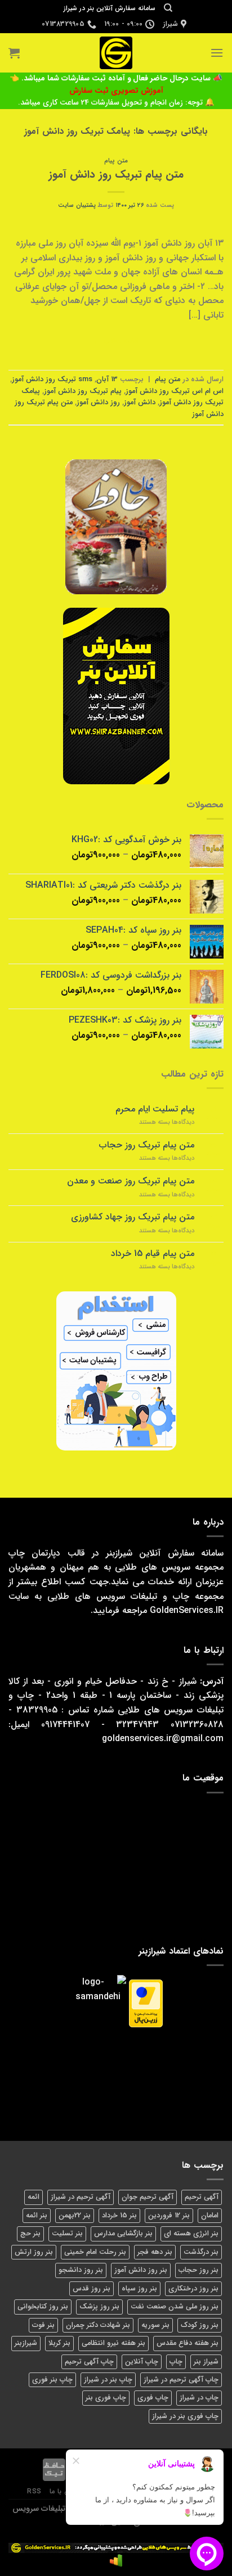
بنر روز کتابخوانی (43, 2307)
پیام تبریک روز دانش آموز (83, 391)
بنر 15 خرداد (119, 2216)
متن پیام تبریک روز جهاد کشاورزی (133, 1217)
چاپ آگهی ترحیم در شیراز (181, 2380)
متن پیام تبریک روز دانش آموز (116, 175)
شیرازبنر (26, 2343)
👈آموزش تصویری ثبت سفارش (86, 85)
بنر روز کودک (200, 2325)
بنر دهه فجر (155, 2252)
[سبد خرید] (14, 53)
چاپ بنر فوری (52, 2380)
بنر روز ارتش (34, 2252)
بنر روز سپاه (139, 2289)
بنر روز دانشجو (81, 2270)
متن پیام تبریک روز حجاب (147, 1145)
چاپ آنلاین (142, 2362)
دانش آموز (140, 403)
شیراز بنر (206, 2362)
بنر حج (30, 2234)
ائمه (34, 2197)
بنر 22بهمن (75, 2216)
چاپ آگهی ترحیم (89, 2362)
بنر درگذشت (201, 2252)
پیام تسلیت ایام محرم (155, 1109)
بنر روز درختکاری (193, 2289)
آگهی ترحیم (202, 2197)
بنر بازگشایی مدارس (123, 2234)
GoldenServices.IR (187, 1610)
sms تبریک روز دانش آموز (52, 379)
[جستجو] (168, 8)
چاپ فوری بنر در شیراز (185, 2416)
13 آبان (107, 379)
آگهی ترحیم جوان (148, 2197)
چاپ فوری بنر (106, 2398)
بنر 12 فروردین (169, 2216)
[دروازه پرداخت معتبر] (146, 2003)
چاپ (176, 2362)
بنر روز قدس (92, 2289)
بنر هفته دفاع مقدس (188, 2343)
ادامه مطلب (116, 341)
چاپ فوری (153, 2398)
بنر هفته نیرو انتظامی (113, 2343)
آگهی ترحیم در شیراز (81, 2197)
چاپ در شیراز (199, 2398)
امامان (210, 2216)
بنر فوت (43, 2325)
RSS (34, 2491)
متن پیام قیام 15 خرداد (153, 1253)
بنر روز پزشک (99, 2307)
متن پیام (116, 161)
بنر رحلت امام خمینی (95, 2252)
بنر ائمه (37, 2216)
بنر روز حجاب (198, 2270)
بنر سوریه (155, 2325)
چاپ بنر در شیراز (108, 2380)
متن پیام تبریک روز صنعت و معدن (131, 1181)
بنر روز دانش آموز (141, 2270)
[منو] (217, 53)
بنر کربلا (59, 2343)
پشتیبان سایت (77, 205)
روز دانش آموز (98, 403)
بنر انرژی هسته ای (191, 2234)
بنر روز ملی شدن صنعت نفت (175, 2307)
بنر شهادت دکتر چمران (98, 2325)
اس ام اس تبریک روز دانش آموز (175, 391)
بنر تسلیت (67, 2234)
